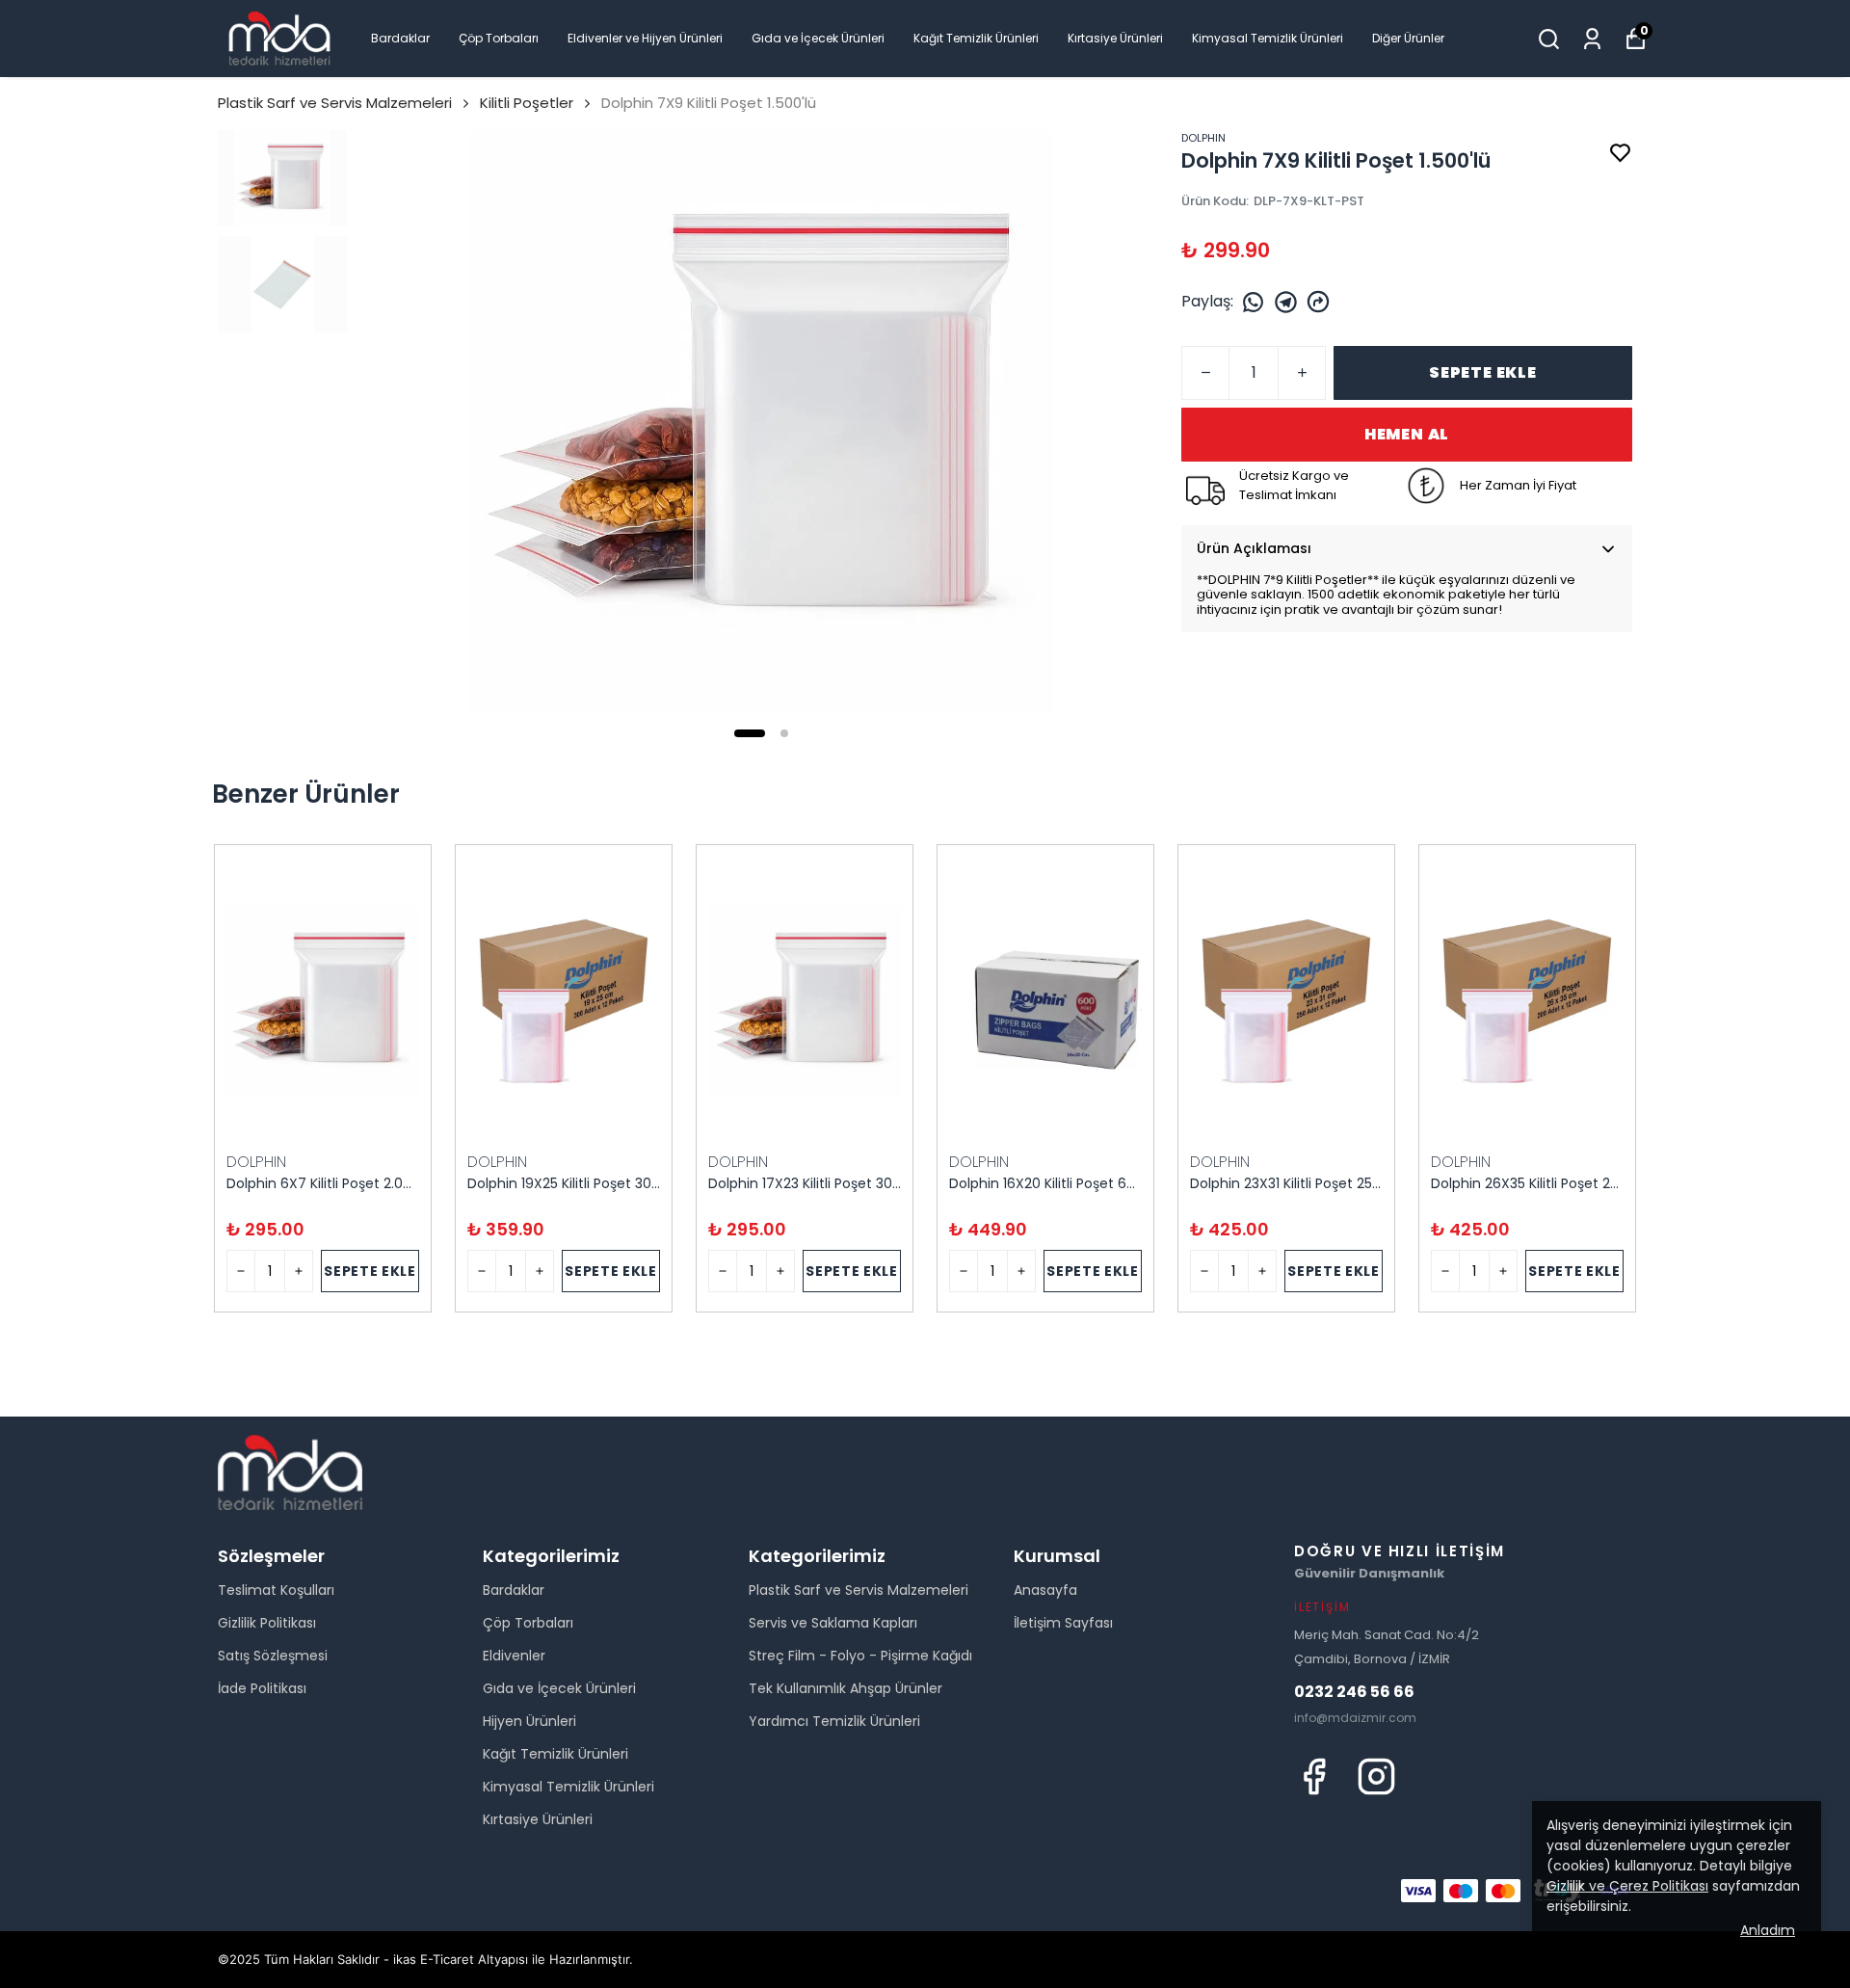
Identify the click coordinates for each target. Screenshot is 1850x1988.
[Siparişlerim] (1592, 39)
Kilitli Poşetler (527, 103)
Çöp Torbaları (499, 38)
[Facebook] (1314, 1776)
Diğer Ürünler (1408, 38)
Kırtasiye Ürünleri (1115, 38)
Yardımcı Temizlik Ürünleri (834, 1721)
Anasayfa (1045, 1590)
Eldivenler (514, 1656)
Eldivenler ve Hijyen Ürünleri (645, 38)
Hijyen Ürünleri (529, 1721)
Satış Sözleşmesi (273, 1656)
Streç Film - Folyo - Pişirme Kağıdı (860, 1656)
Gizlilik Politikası (267, 1623)
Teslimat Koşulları (276, 1590)
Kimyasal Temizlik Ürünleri (1268, 38)
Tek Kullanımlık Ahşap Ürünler (846, 1688)
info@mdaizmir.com (1355, 1718)
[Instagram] (1376, 1776)
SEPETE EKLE (1483, 372)
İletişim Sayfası (1063, 1623)
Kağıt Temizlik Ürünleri (976, 38)
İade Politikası (262, 1688)
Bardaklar (400, 38)
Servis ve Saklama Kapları (833, 1623)
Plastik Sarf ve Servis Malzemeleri (335, 103)
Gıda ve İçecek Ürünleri (818, 38)
